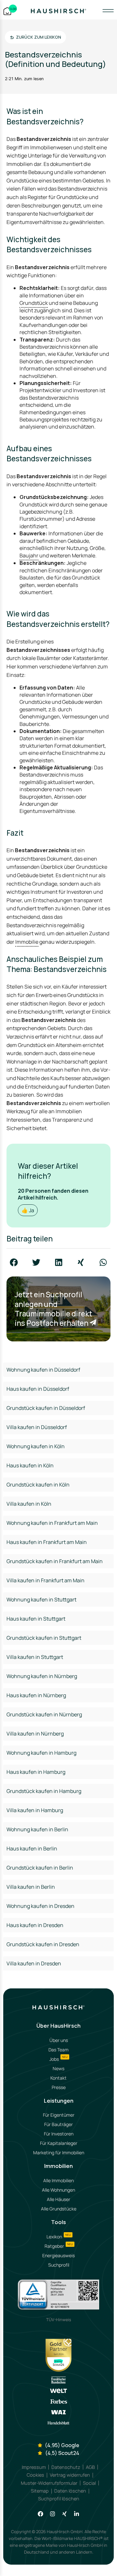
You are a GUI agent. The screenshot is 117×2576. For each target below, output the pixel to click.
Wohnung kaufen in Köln (36, 1446)
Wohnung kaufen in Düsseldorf (43, 1370)
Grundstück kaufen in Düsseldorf (46, 1408)
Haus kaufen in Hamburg (36, 1772)
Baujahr (29, 555)
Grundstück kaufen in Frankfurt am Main (55, 1561)
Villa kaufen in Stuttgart (35, 1657)
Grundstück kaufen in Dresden (43, 1944)
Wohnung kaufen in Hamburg (41, 1753)
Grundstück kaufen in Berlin (40, 1868)
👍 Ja (28, 1210)
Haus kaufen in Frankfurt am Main (47, 1542)
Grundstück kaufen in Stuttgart (44, 1638)
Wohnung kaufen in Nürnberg (42, 1676)
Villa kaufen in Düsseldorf (37, 1427)
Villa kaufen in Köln (29, 1504)
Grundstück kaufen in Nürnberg (44, 1714)
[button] (14, 1262)
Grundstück (34, 303)
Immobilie (27, 942)
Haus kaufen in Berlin (32, 1848)
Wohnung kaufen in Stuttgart (41, 1599)
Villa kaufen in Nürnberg (35, 1734)
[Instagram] (52, 2514)
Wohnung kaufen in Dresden (40, 1906)
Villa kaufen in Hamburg (35, 1810)
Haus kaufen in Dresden (35, 1925)
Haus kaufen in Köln (30, 1465)
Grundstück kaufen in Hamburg (44, 1791)
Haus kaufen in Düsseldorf (38, 1389)
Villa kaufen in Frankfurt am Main (45, 1580)
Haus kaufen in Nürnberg (36, 1695)
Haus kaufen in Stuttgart (36, 1619)
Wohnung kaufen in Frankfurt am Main (52, 1523)
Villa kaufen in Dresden (34, 1963)
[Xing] (65, 2514)
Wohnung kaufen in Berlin (37, 1829)
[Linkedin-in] (77, 2514)
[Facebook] (40, 2514)
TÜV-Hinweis (59, 2320)
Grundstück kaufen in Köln (38, 1485)
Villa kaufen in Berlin (31, 1887)
